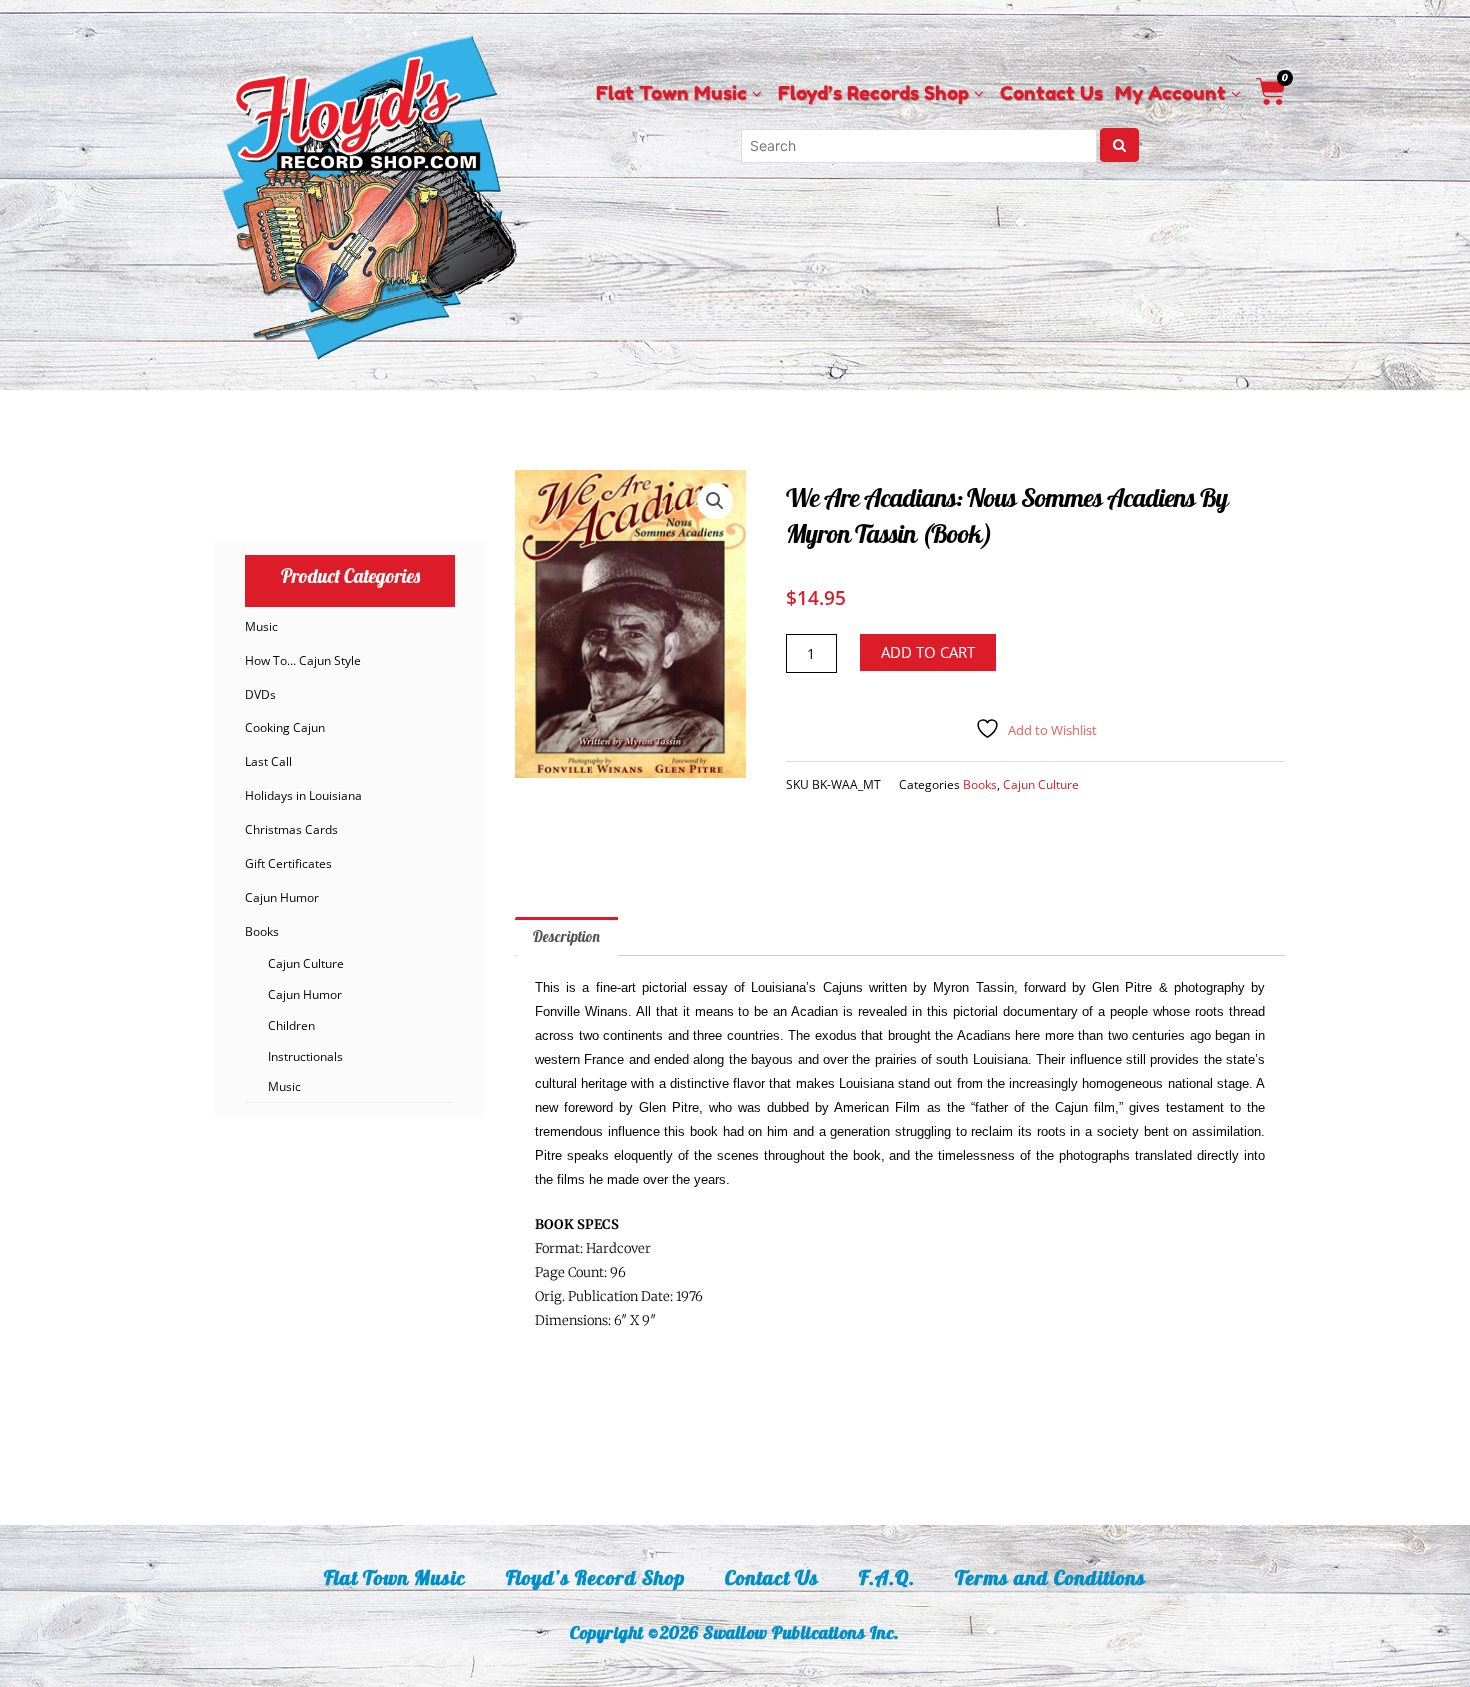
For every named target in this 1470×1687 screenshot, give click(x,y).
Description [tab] (566, 936)
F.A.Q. (887, 1577)
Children (291, 1025)
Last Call (268, 761)
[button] (715, 501)
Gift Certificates (288, 863)
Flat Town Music (395, 1577)
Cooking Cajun (285, 727)
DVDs (260, 694)
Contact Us (772, 1577)
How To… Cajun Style (303, 660)
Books (262, 931)
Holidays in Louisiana (303, 795)
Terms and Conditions (1050, 1577)
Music (261, 626)
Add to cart (928, 652)
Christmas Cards (291, 829)
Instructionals (305, 1056)
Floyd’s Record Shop (595, 1577)
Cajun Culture (306, 963)
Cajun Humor (282, 897)
